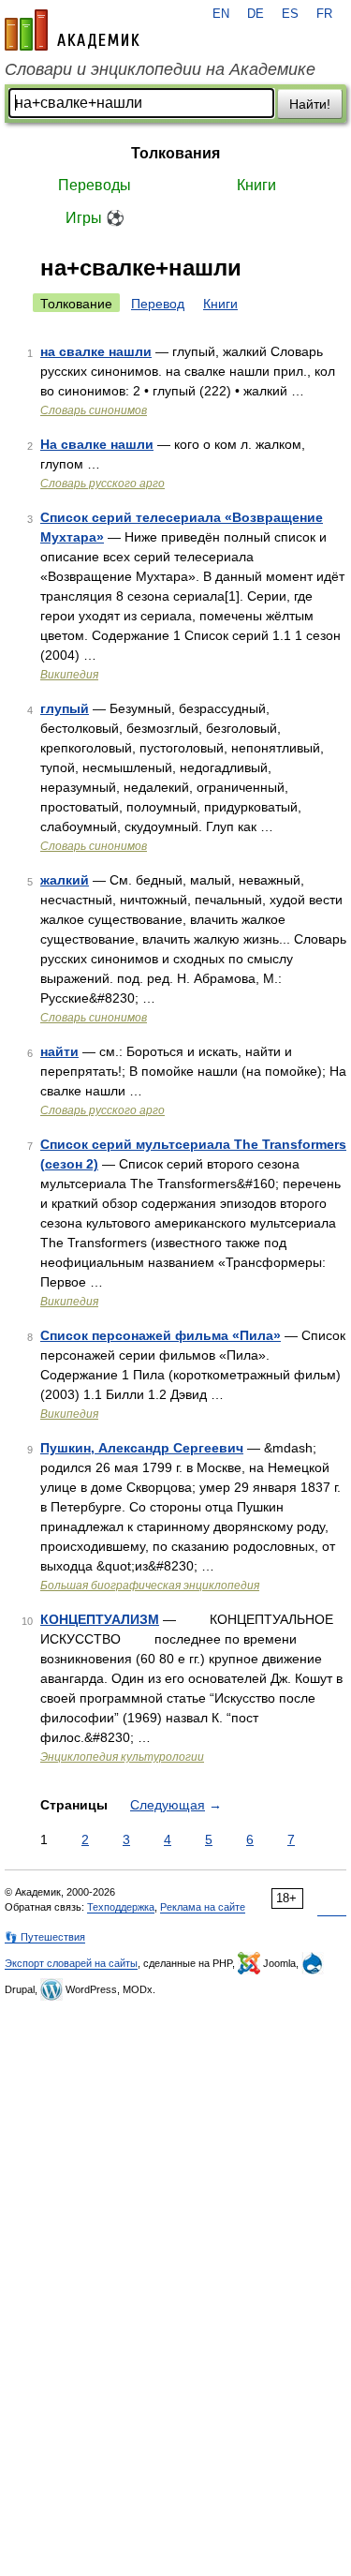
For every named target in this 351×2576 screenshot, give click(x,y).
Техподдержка (121, 1907)
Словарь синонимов (94, 410)
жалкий (65, 880)
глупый (65, 708)
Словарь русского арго (102, 484)
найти (59, 1051)
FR (324, 14)
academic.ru (72, 30)
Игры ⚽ (95, 218)
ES (290, 14)
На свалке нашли (97, 444)
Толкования (175, 153)
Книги (256, 185)
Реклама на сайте (203, 1907)
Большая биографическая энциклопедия (150, 1586)
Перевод (158, 304)
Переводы (95, 185)
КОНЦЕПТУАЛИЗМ (100, 1619)
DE (256, 14)
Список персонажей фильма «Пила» (161, 1335)
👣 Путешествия (45, 1937)
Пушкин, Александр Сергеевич (142, 1448)
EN (221, 14)
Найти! (310, 104)
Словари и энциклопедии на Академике (160, 69)
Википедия (69, 675)
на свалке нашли (96, 351)
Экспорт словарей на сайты (71, 1963)
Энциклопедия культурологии (122, 1757)
